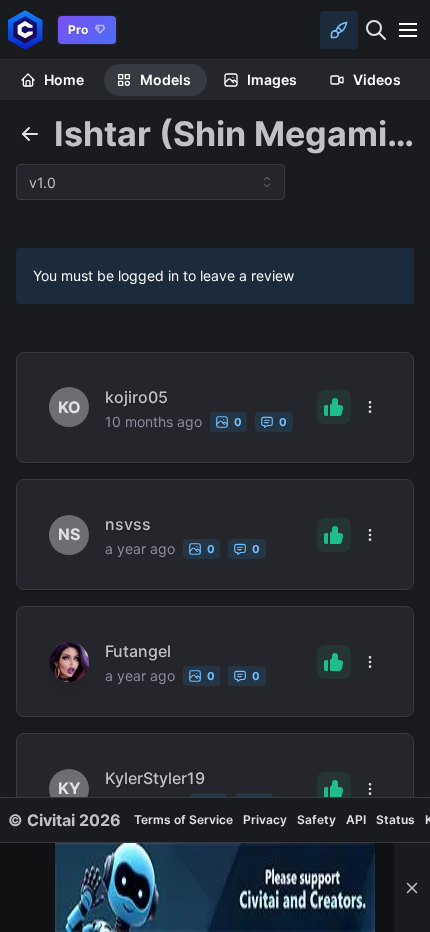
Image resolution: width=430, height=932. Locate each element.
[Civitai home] (25, 29)
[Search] (376, 30)
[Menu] (408, 30)
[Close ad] (412, 887)
